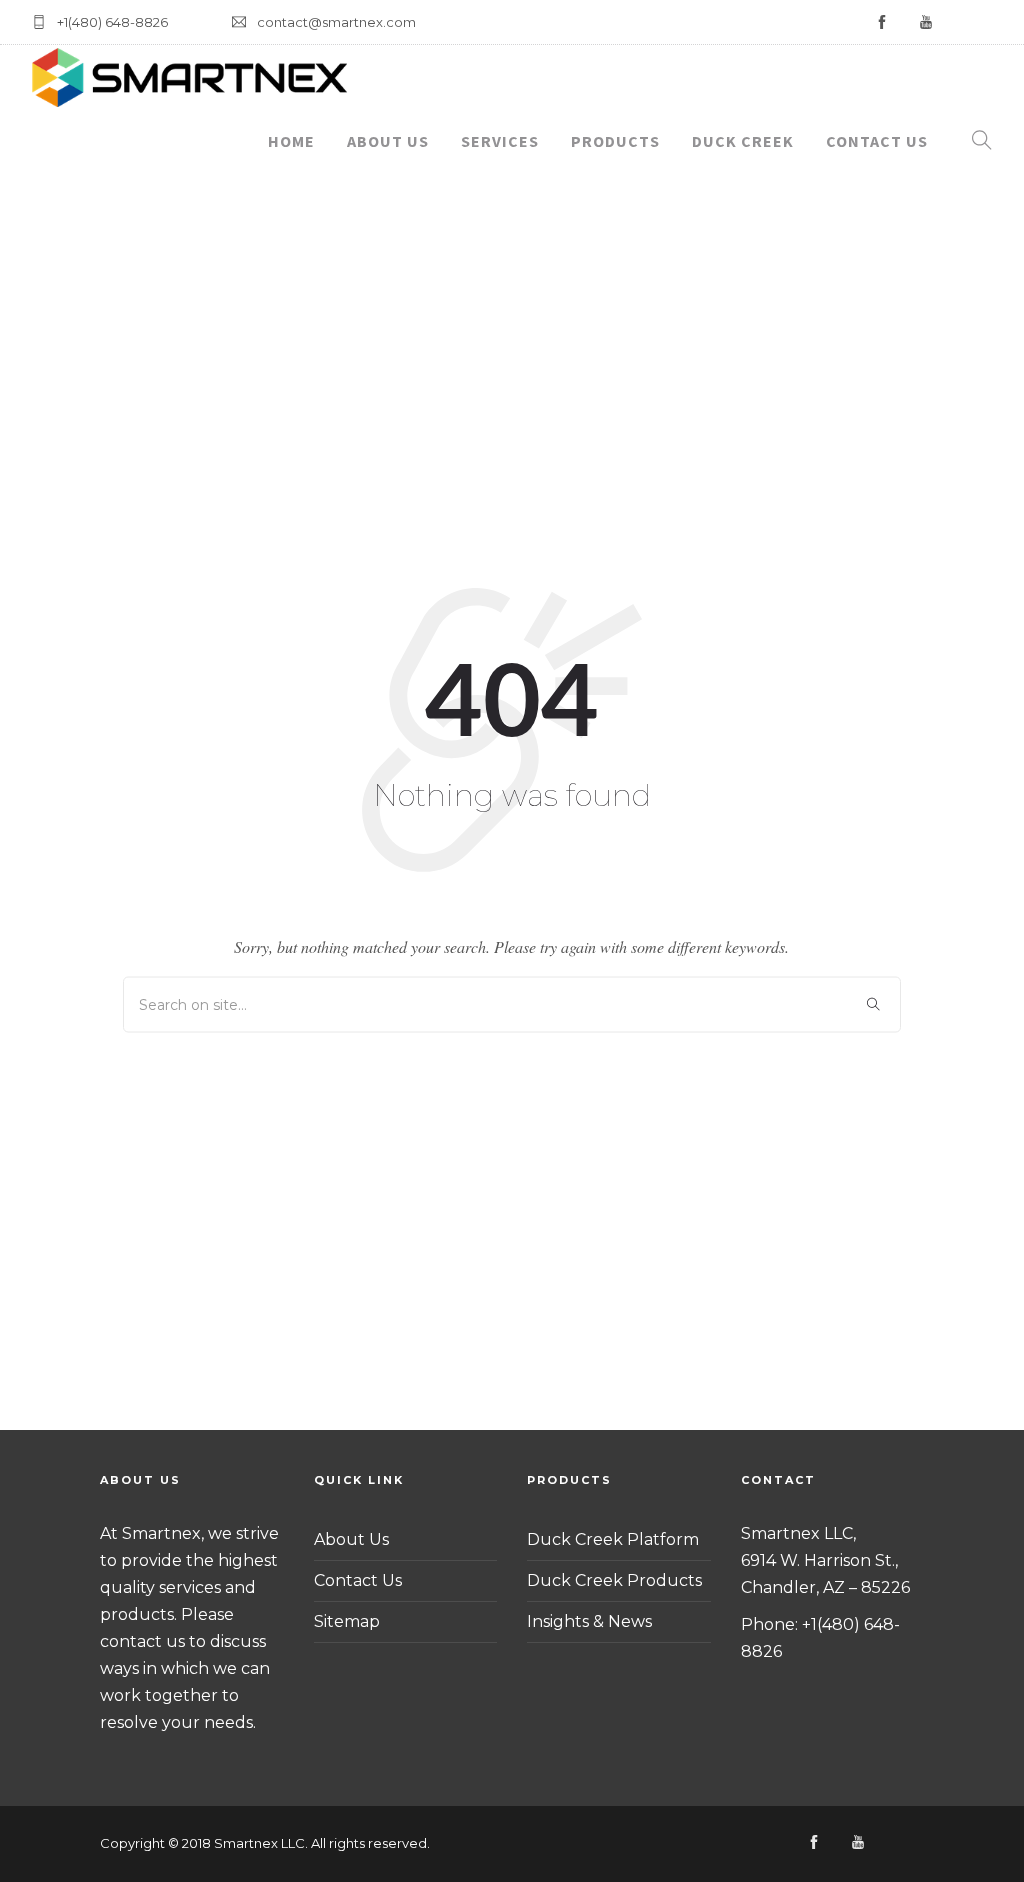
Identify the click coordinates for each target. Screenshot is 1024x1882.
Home (291, 141)
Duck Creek (743, 141)
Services (500, 141)
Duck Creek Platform (613, 1539)
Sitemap (347, 1621)
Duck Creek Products (614, 1580)
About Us (388, 141)
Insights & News (589, 1621)
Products (615, 141)
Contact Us (877, 141)
